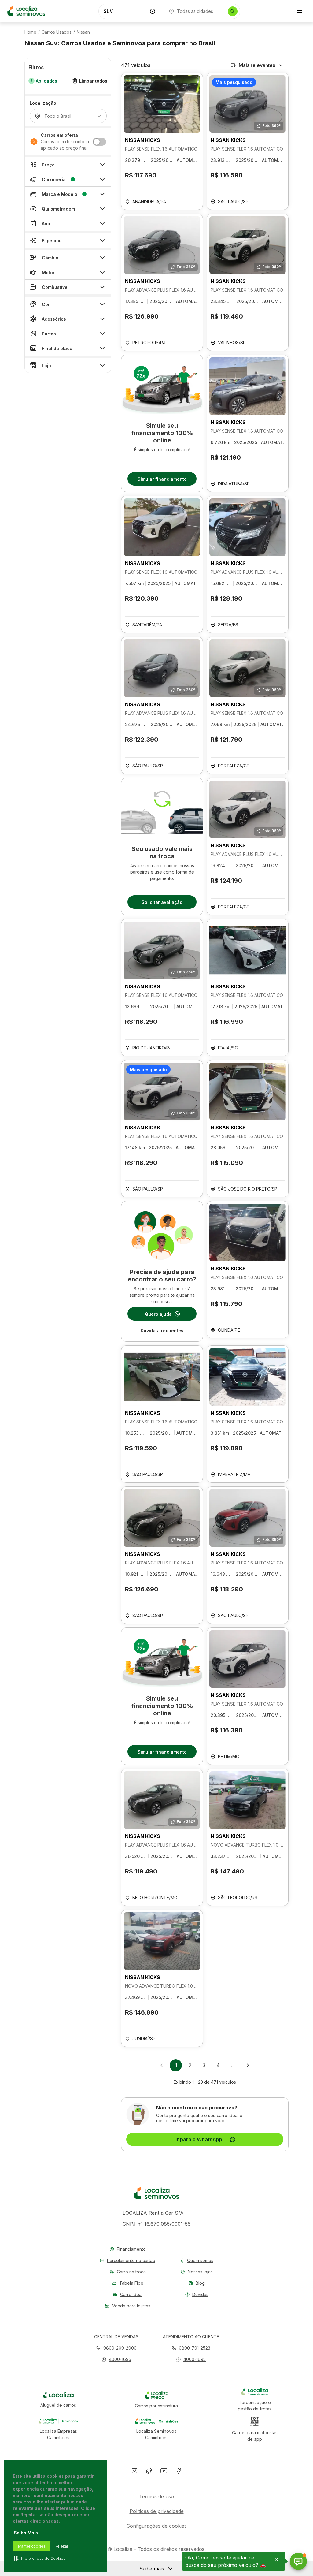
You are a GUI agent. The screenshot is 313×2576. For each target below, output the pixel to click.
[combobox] (125, 11)
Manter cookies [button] (32, 2546)
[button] (116, 2359)
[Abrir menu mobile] (300, 11)
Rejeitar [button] (61, 2546)
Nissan (83, 32)
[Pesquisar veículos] (233, 11)
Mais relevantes (257, 65)
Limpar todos (93, 81)
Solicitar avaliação (162, 902)
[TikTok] (149, 2472)
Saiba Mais (26, 2533)
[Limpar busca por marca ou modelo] (153, 11)
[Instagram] (134, 2472)
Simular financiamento (162, 479)
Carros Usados (57, 32)
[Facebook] (179, 2472)
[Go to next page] (248, 2065)
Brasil (207, 43)
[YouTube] (164, 2472)
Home (30, 32)
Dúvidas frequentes (162, 1331)
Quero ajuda (158, 1314)
